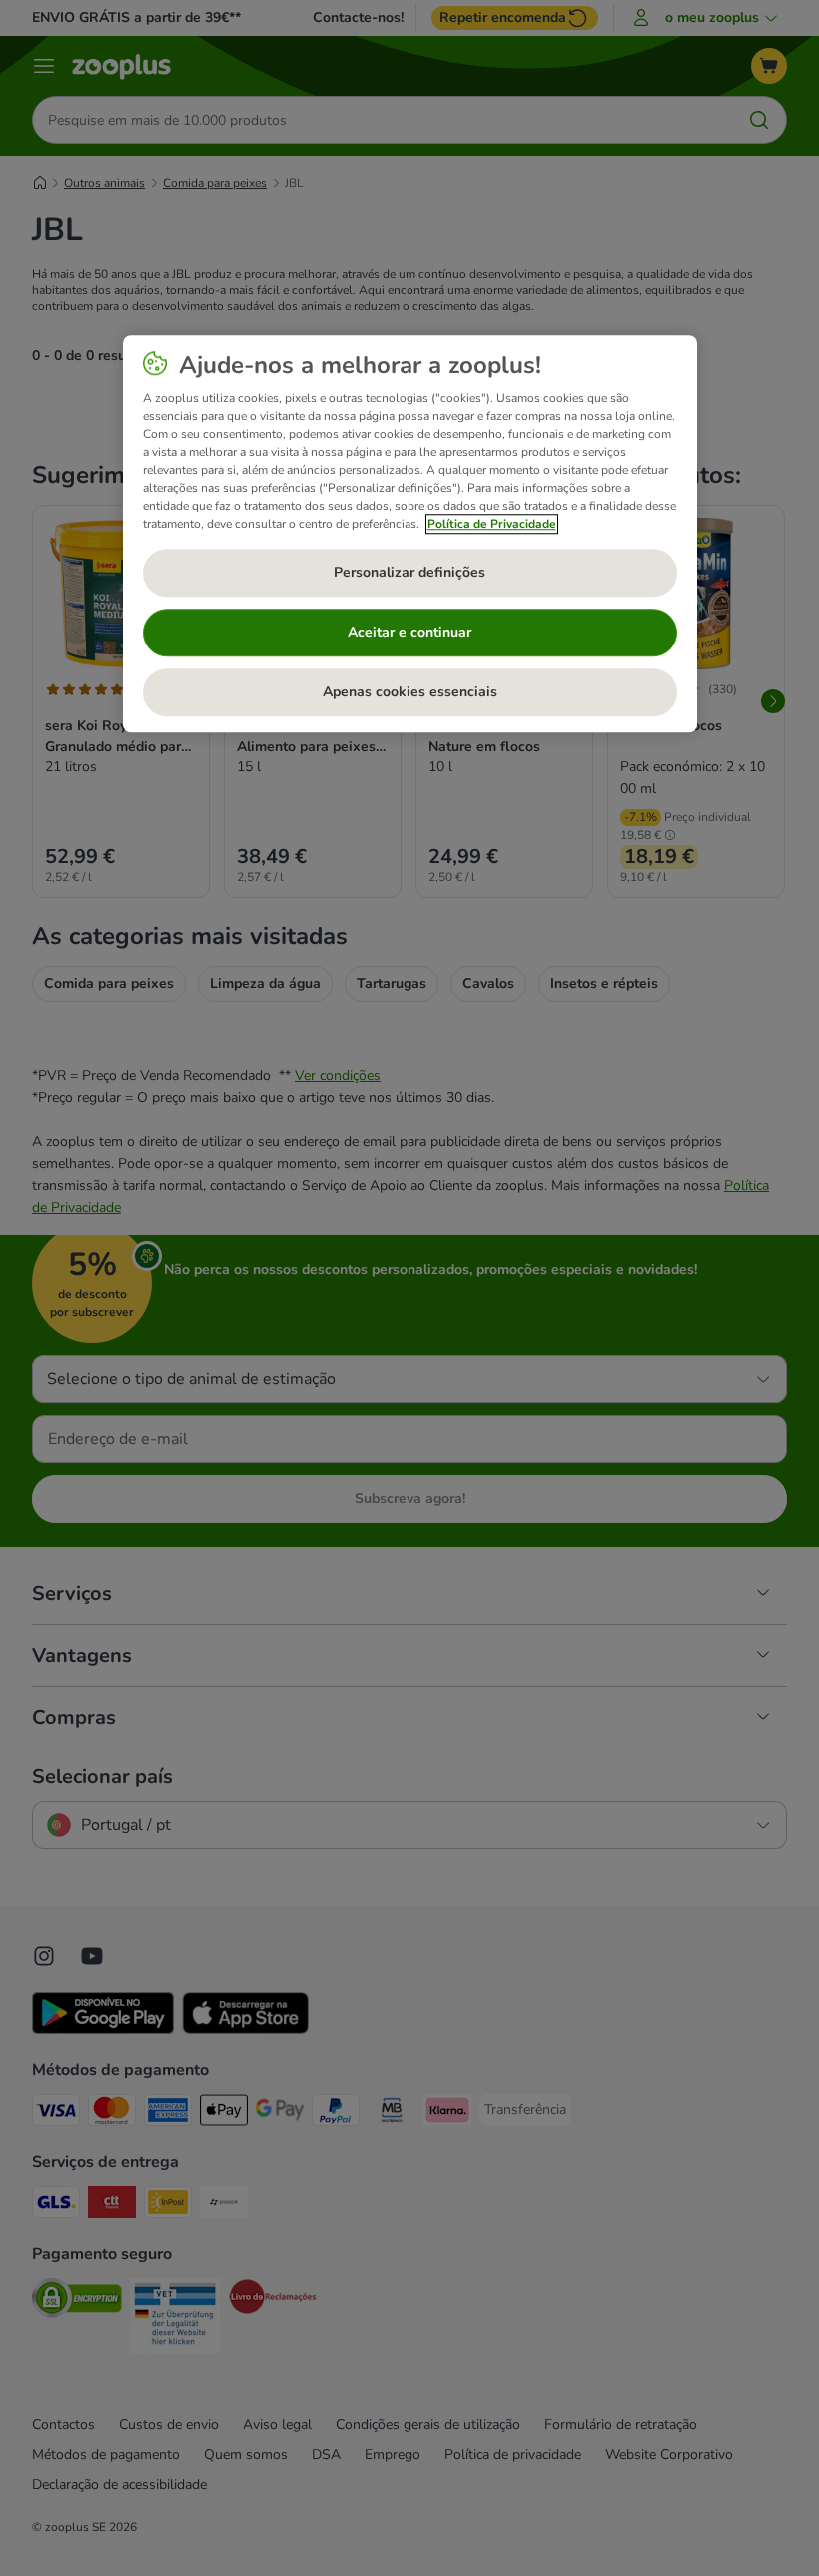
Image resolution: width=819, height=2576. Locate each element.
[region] (410, 534)
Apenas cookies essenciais (410, 692)
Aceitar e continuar (409, 632)
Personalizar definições (409, 572)
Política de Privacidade (492, 524)
